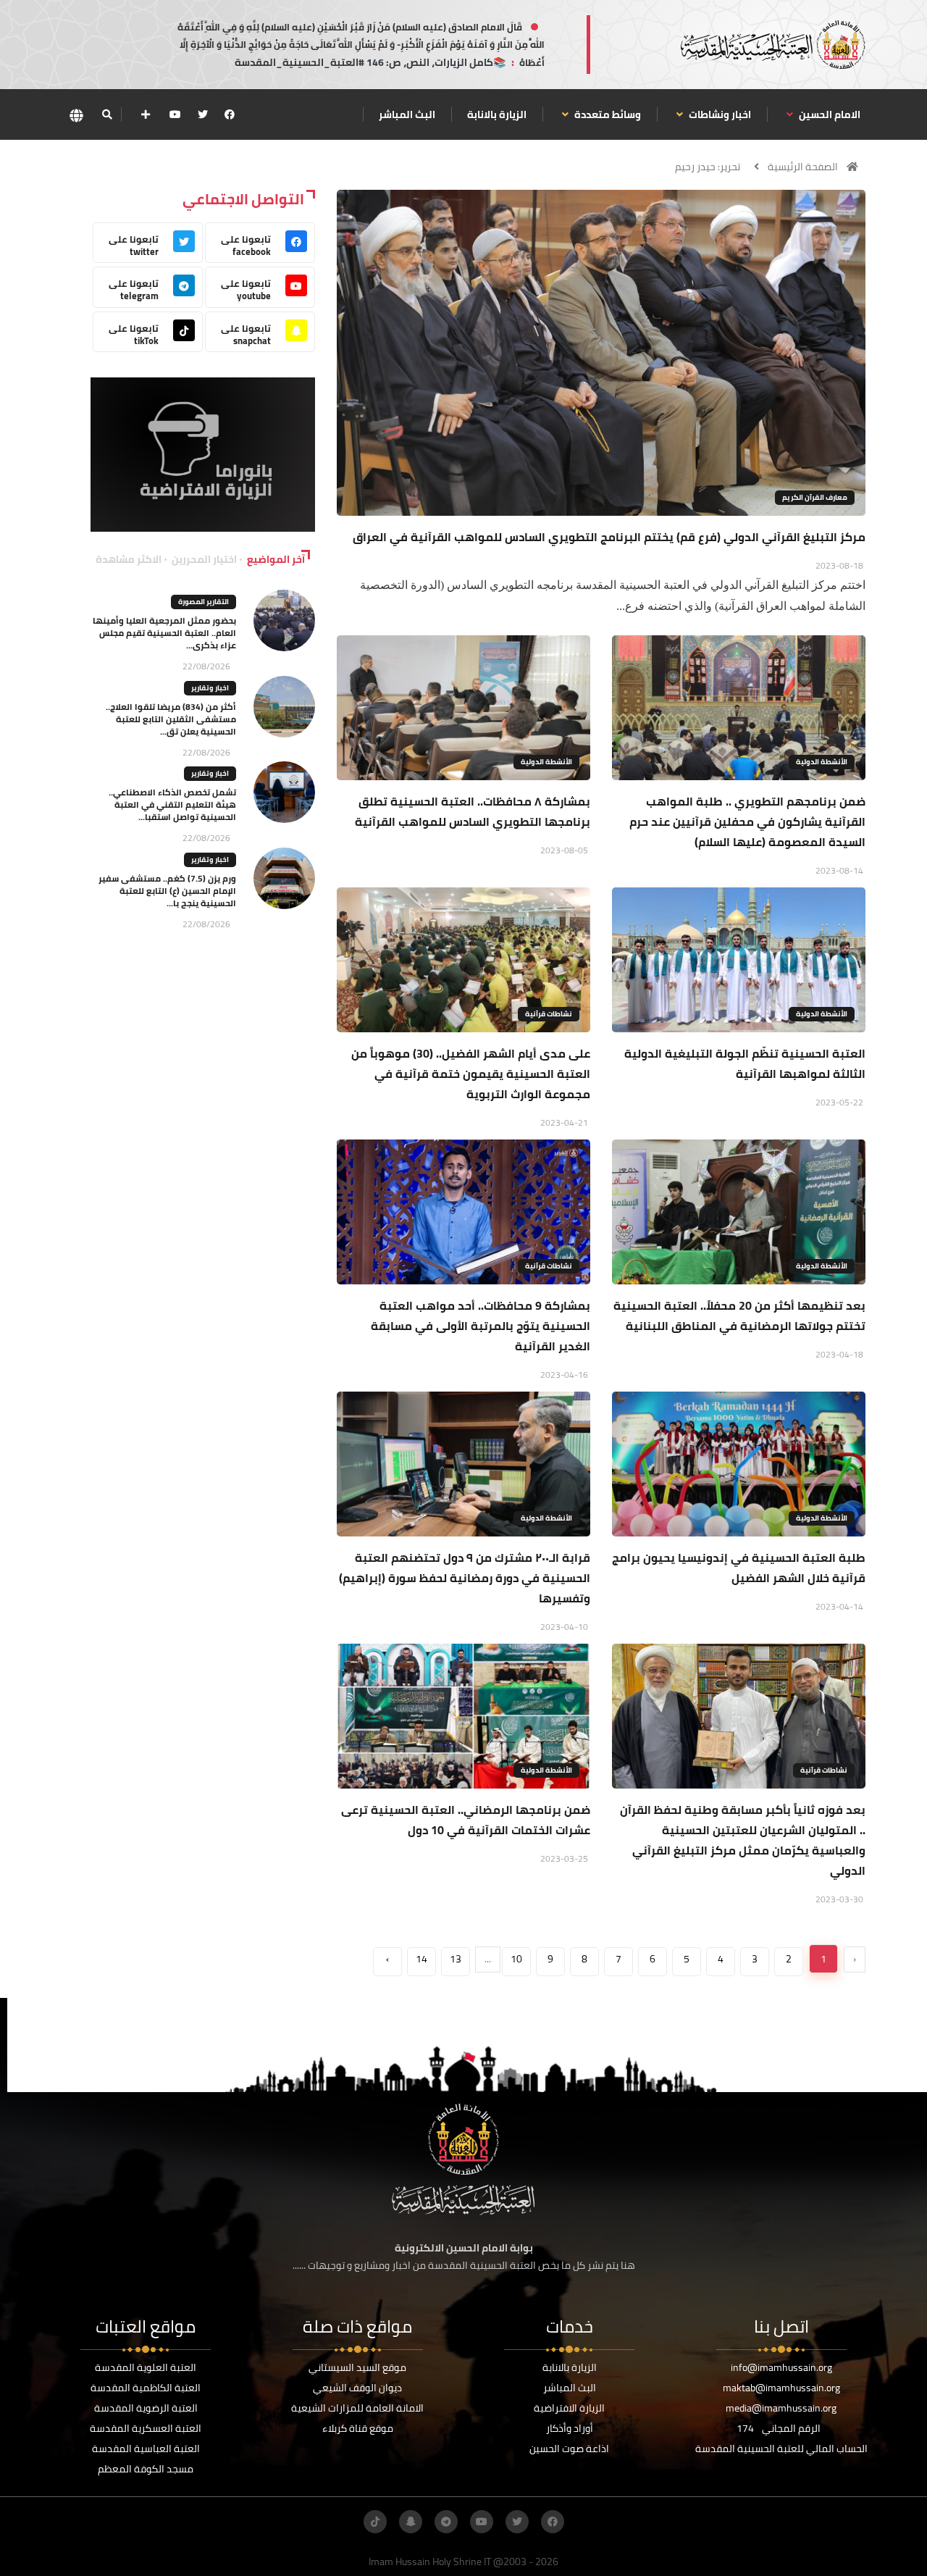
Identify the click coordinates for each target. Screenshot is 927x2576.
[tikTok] (375, 2522)
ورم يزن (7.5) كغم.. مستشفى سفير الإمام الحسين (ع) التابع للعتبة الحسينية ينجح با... (167, 891)
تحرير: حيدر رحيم (708, 167)
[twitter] (203, 114)
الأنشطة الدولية (822, 762)
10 (516, 1959)
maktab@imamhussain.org (781, 2388)
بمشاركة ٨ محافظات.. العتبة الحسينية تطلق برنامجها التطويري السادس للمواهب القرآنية (473, 811)
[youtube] (175, 114)
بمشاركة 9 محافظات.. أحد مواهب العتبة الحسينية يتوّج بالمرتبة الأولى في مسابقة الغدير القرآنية (481, 1326)
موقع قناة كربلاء (358, 2428)
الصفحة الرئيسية (803, 167)
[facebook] (230, 114)
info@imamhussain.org (781, 2367)
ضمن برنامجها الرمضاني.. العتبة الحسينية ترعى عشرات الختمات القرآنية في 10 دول (466, 1820)
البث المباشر (407, 114)
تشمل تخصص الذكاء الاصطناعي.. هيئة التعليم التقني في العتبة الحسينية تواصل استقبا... (172, 804)
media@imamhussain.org (781, 2408)
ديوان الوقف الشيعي (357, 2388)
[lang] (76, 115)
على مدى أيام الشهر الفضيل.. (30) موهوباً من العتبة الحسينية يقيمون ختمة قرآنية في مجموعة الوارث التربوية (471, 1074)
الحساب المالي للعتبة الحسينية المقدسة (781, 2449)
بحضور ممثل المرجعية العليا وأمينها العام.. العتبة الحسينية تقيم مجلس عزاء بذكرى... (164, 633)
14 (421, 1959)
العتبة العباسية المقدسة (146, 2449)
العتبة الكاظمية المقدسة (146, 2388)
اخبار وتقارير (210, 688)
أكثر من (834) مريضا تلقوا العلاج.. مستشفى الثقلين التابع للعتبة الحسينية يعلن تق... (171, 719)
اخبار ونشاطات (719, 114)
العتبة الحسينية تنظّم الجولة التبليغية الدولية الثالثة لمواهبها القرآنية (745, 1063)
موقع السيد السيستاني (357, 2367)
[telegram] (446, 2522)
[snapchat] (411, 2522)
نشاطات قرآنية (549, 1014)
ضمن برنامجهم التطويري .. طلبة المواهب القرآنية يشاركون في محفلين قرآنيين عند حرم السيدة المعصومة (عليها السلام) (747, 821)
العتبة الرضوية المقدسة (146, 2408)
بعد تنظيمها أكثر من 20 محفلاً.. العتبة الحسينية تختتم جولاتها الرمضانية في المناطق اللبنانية (739, 1316)
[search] (107, 114)
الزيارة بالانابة (497, 114)
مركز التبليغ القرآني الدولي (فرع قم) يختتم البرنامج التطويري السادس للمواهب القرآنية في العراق (609, 537)
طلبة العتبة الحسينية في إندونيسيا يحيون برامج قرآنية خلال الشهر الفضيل (739, 1568)
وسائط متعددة (607, 114)
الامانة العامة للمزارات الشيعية (357, 2408)
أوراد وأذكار (570, 2428)
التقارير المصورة (204, 602)
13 (456, 1959)
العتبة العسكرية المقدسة (146, 2428)
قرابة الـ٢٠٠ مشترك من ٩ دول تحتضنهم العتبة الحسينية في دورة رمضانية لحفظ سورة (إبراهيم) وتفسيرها (465, 1578)
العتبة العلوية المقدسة (146, 2367)
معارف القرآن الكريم (815, 497)
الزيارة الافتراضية (569, 2408)
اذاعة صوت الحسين (569, 2449)
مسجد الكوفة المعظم (146, 2469)
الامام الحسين (829, 114)
